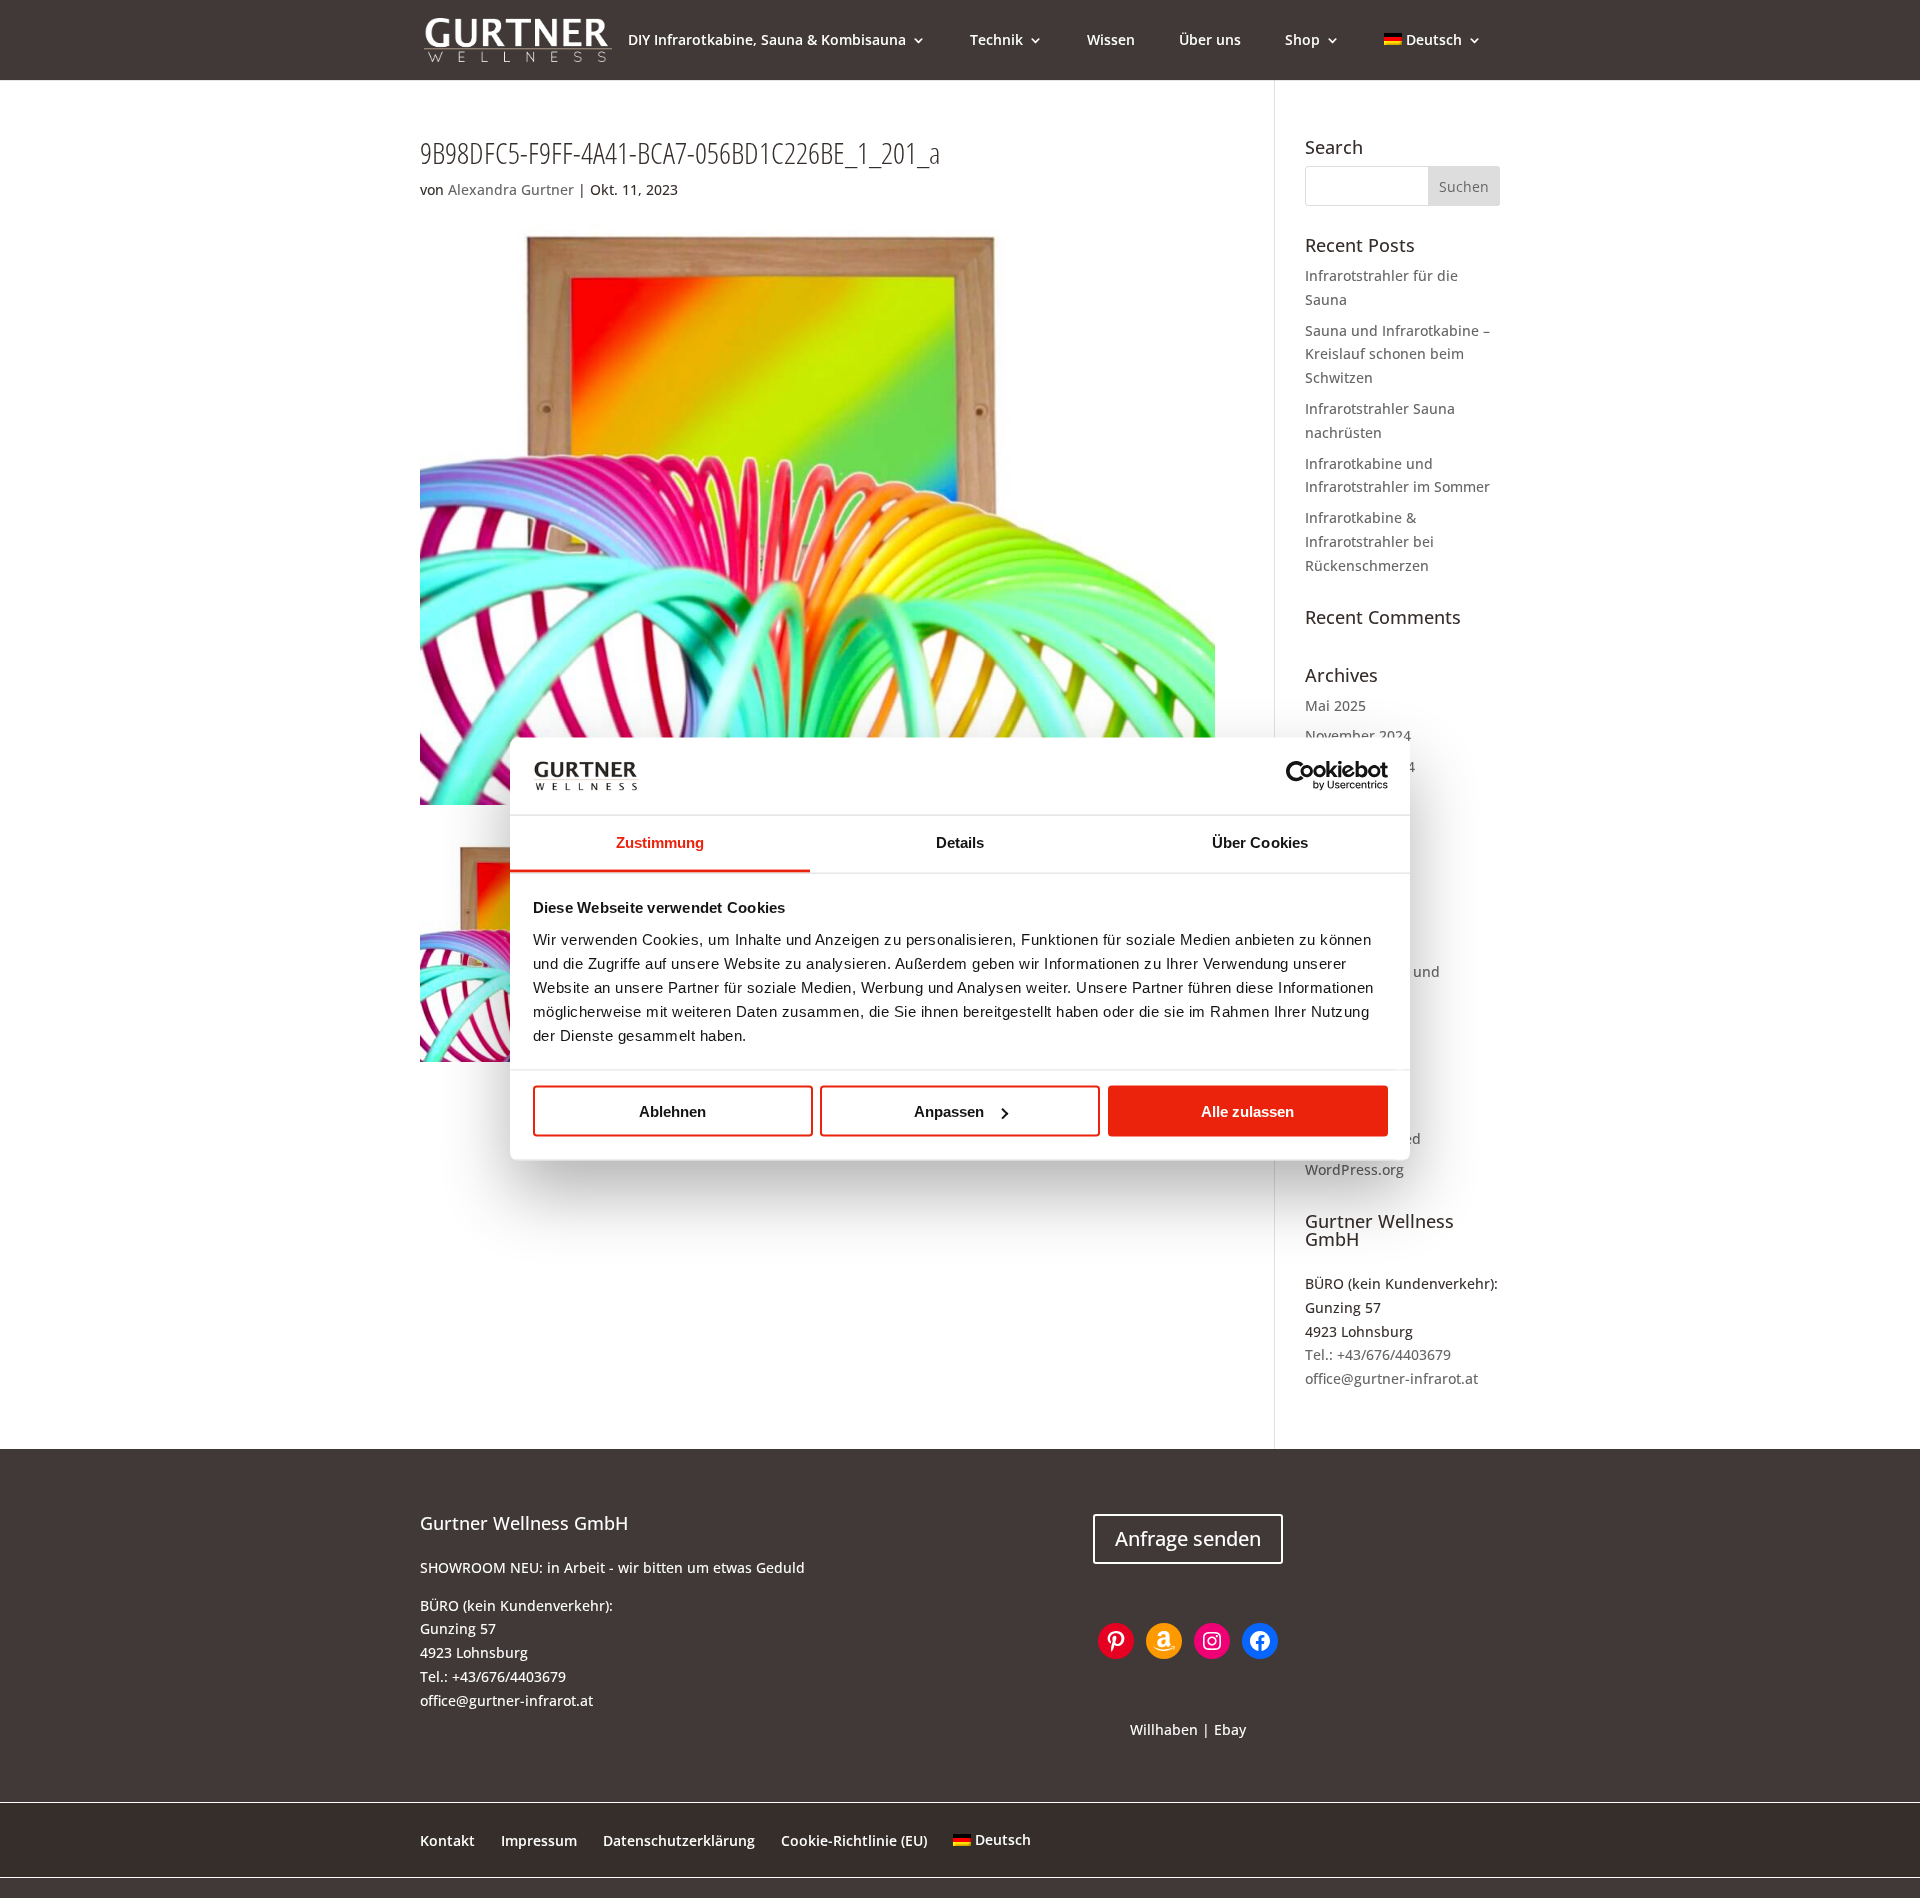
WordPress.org (1354, 1169)
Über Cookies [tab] (1260, 841)
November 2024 (1358, 735)
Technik (996, 41)
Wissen (1111, 41)
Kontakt (447, 1840)
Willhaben (1164, 1729)
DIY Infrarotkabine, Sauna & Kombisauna (767, 41)
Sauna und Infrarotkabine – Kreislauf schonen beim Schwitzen (1397, 354)
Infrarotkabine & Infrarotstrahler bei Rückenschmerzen (1369, 541)
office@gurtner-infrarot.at (1391, 1378)
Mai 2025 (1335, 705)
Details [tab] (960, 841)
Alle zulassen (1247, 1111)
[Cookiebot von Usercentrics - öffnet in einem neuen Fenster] (1300, 776)
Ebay (1230, 1729)
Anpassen (949, 1111)
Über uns (1210, 41)
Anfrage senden (1188, 1538)
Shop (1302, 41)
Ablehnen (672, 1111)
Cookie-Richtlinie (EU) (854, 1840)
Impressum (539, 1840)
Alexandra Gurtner (511, 189)
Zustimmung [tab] (660, 841)
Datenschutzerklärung (679, 1840)
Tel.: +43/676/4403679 (1378, 1354)
